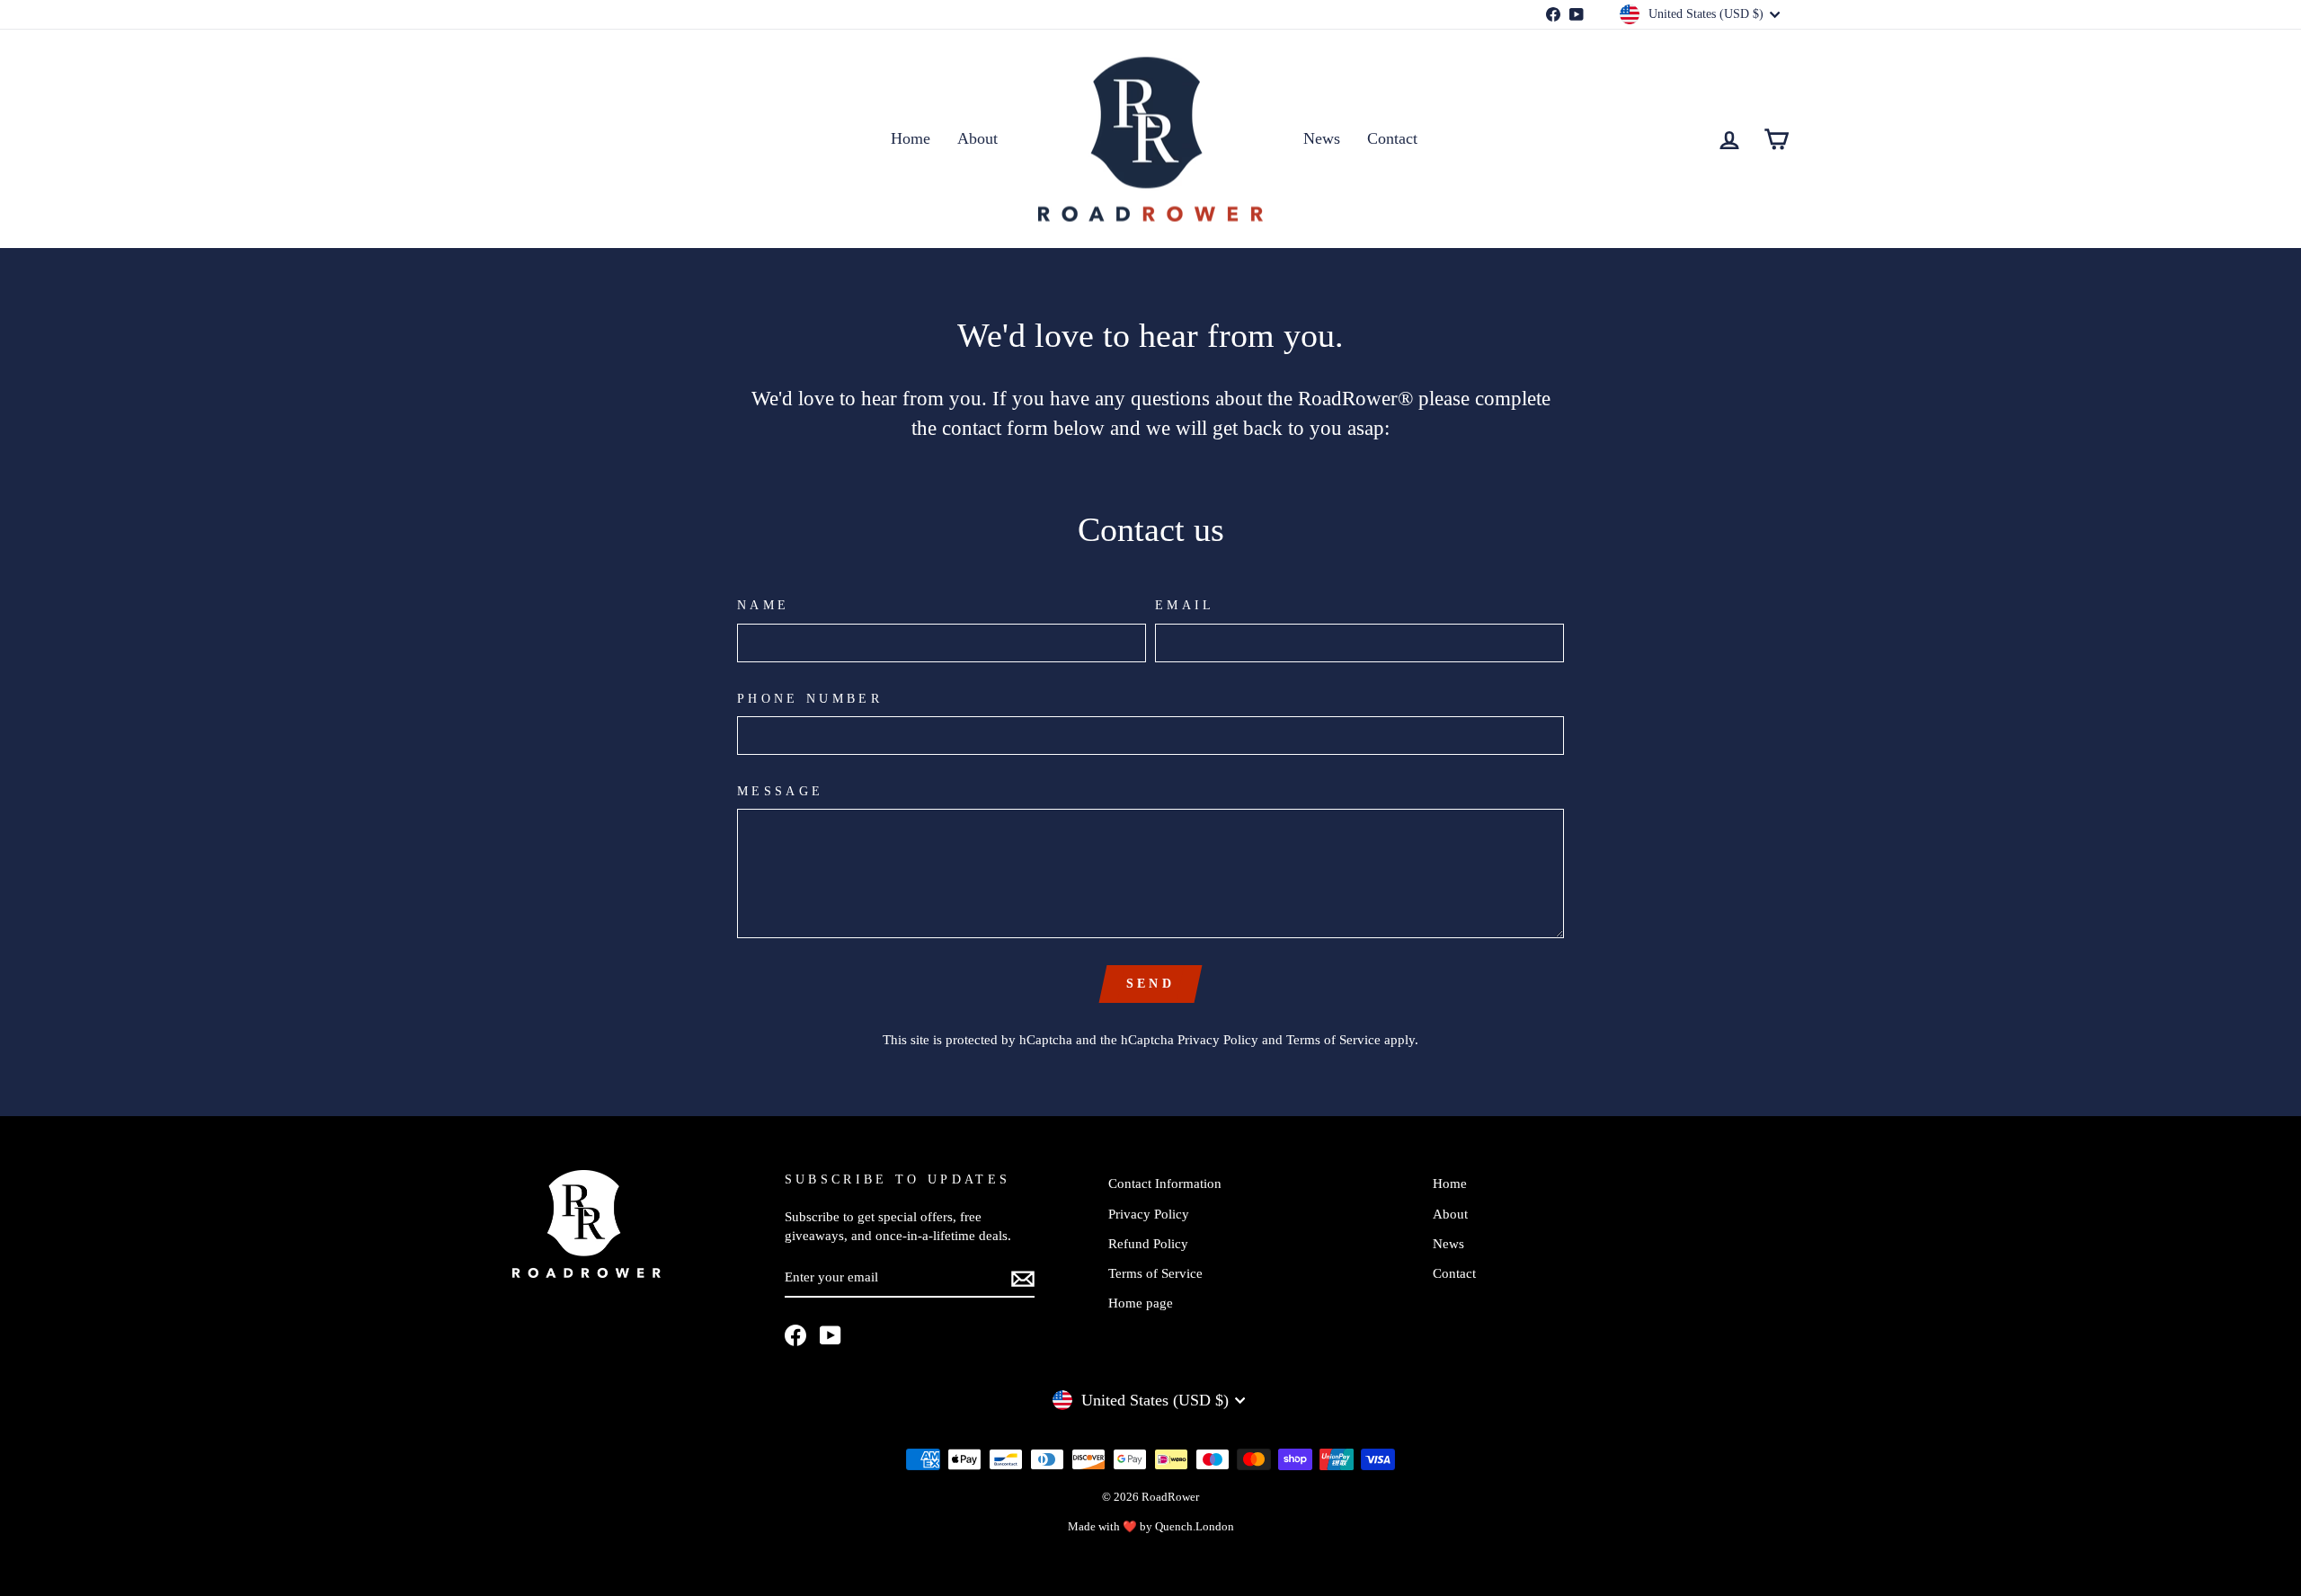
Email (1185, 605)
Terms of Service (1333, 1039)
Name (763, 605)
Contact (1392, 138)
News (1322, 138)
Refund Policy (1148, 1243)
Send (1150, 984)
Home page (1141, 1303)
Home (911, 138)
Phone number (810, 698)
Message (780, 791)
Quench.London (1195, 1527)
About (977, 138)
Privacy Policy (1218, 1039)
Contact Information (1165, 1183)
